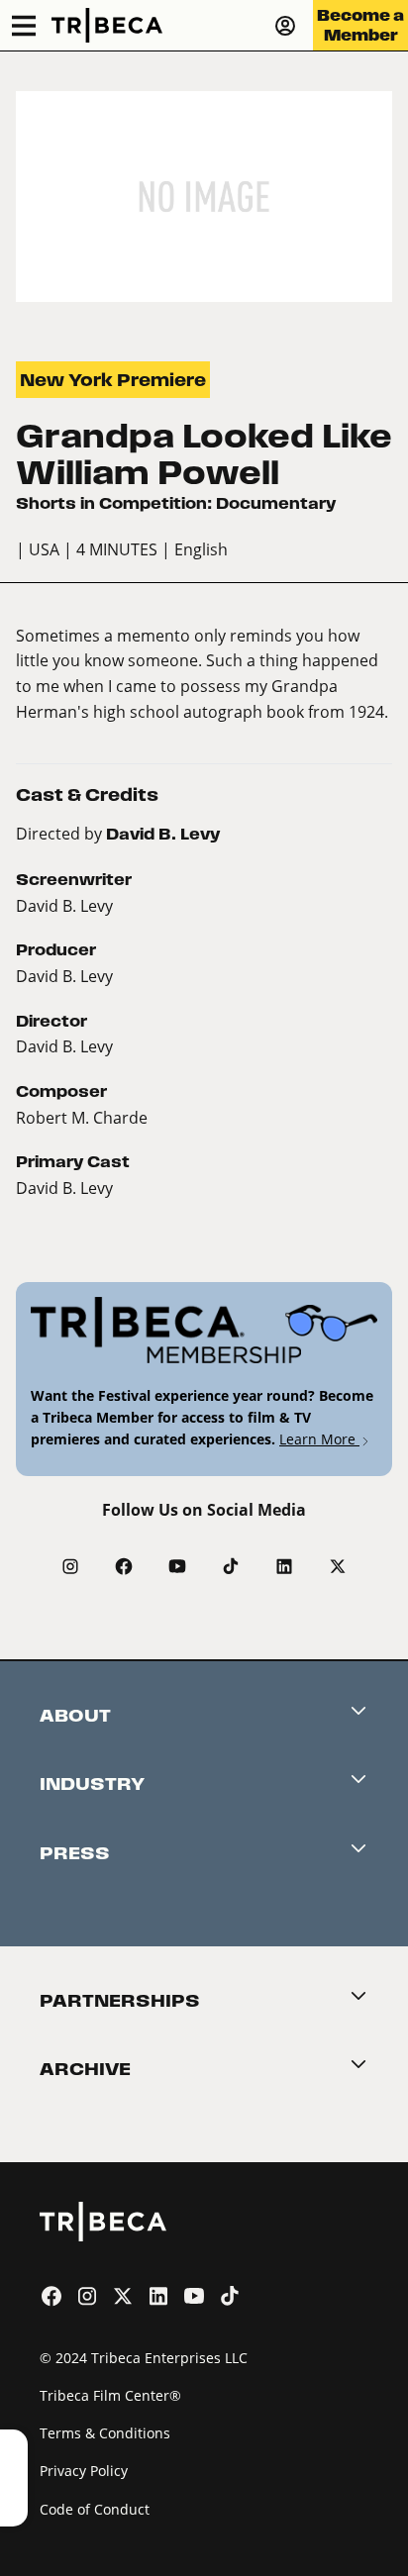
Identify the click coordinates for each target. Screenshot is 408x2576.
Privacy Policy (84, 2471)
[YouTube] (177, 1566)
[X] (338, 1566)
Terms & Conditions (105, 2433)
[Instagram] (70, 1566)
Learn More (319, 1439)
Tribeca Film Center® (110, 2395)
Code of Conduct (95, 2509)
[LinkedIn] (284, 1566)
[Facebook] (124, 1566)
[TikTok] (231, 1566)
